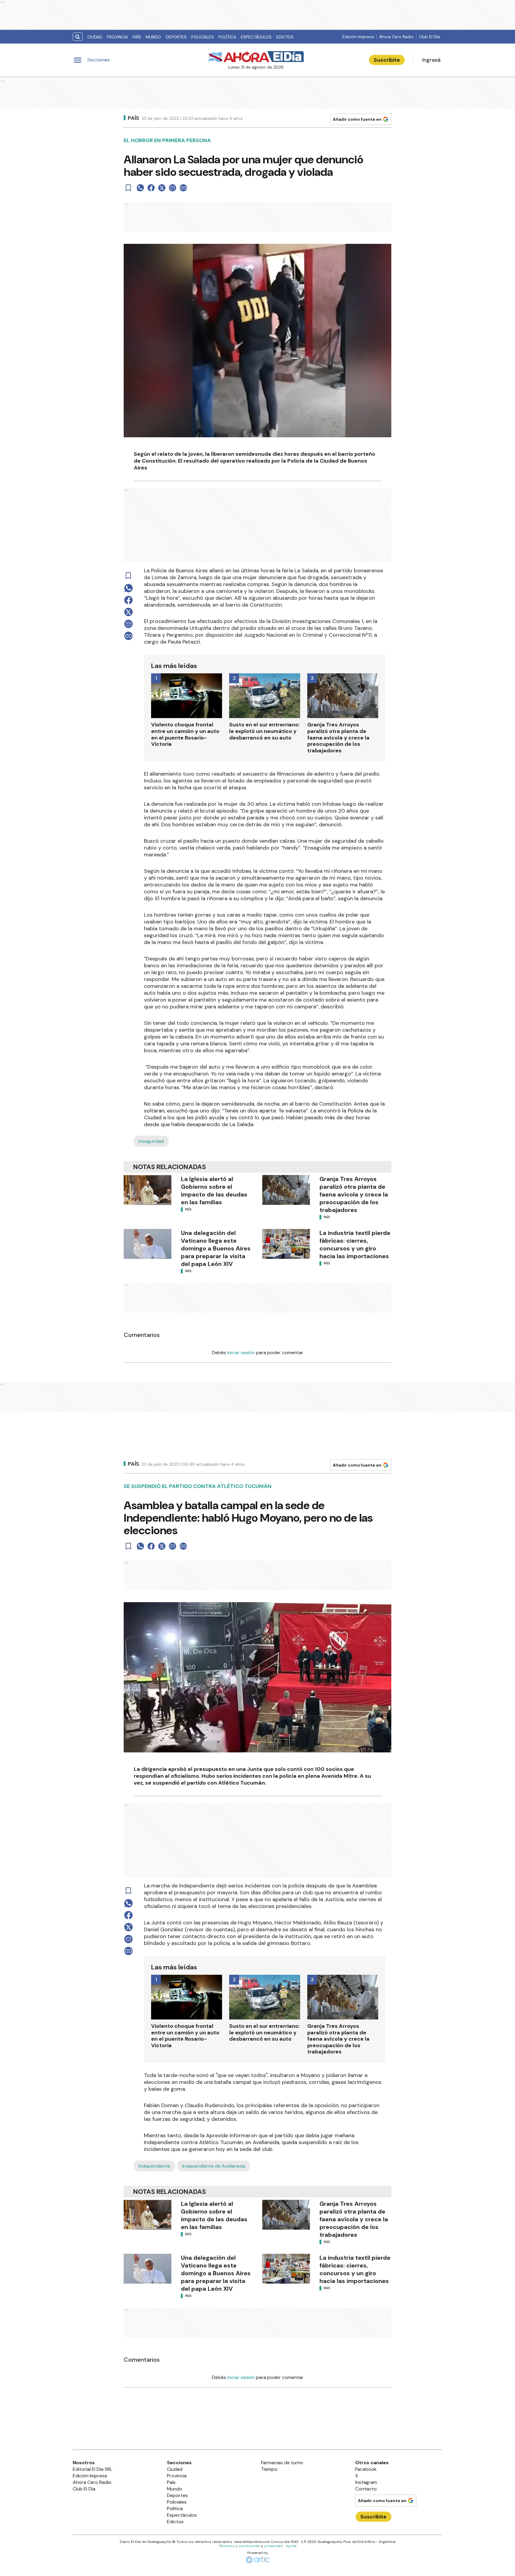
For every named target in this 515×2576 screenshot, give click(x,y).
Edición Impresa (358, 37)
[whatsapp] (140, 188)
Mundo (153, 37)
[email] (173, 188)
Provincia (117, 37)
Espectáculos (256, 37)
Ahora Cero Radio (396, 37)
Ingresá (431, 60)
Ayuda (291, 2546)
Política (227, 37)
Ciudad (95, 37)
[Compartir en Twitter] (162, 188)
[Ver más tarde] (128, 188)
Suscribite (387, 60)
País (137, 37)
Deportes (176, 37)
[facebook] (151, 188)
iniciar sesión (241, 1353)
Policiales (203, 37)
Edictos (285, 37)
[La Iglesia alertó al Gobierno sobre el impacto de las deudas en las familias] (148, 1190)
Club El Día (429, 37)
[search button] (78, 37)
